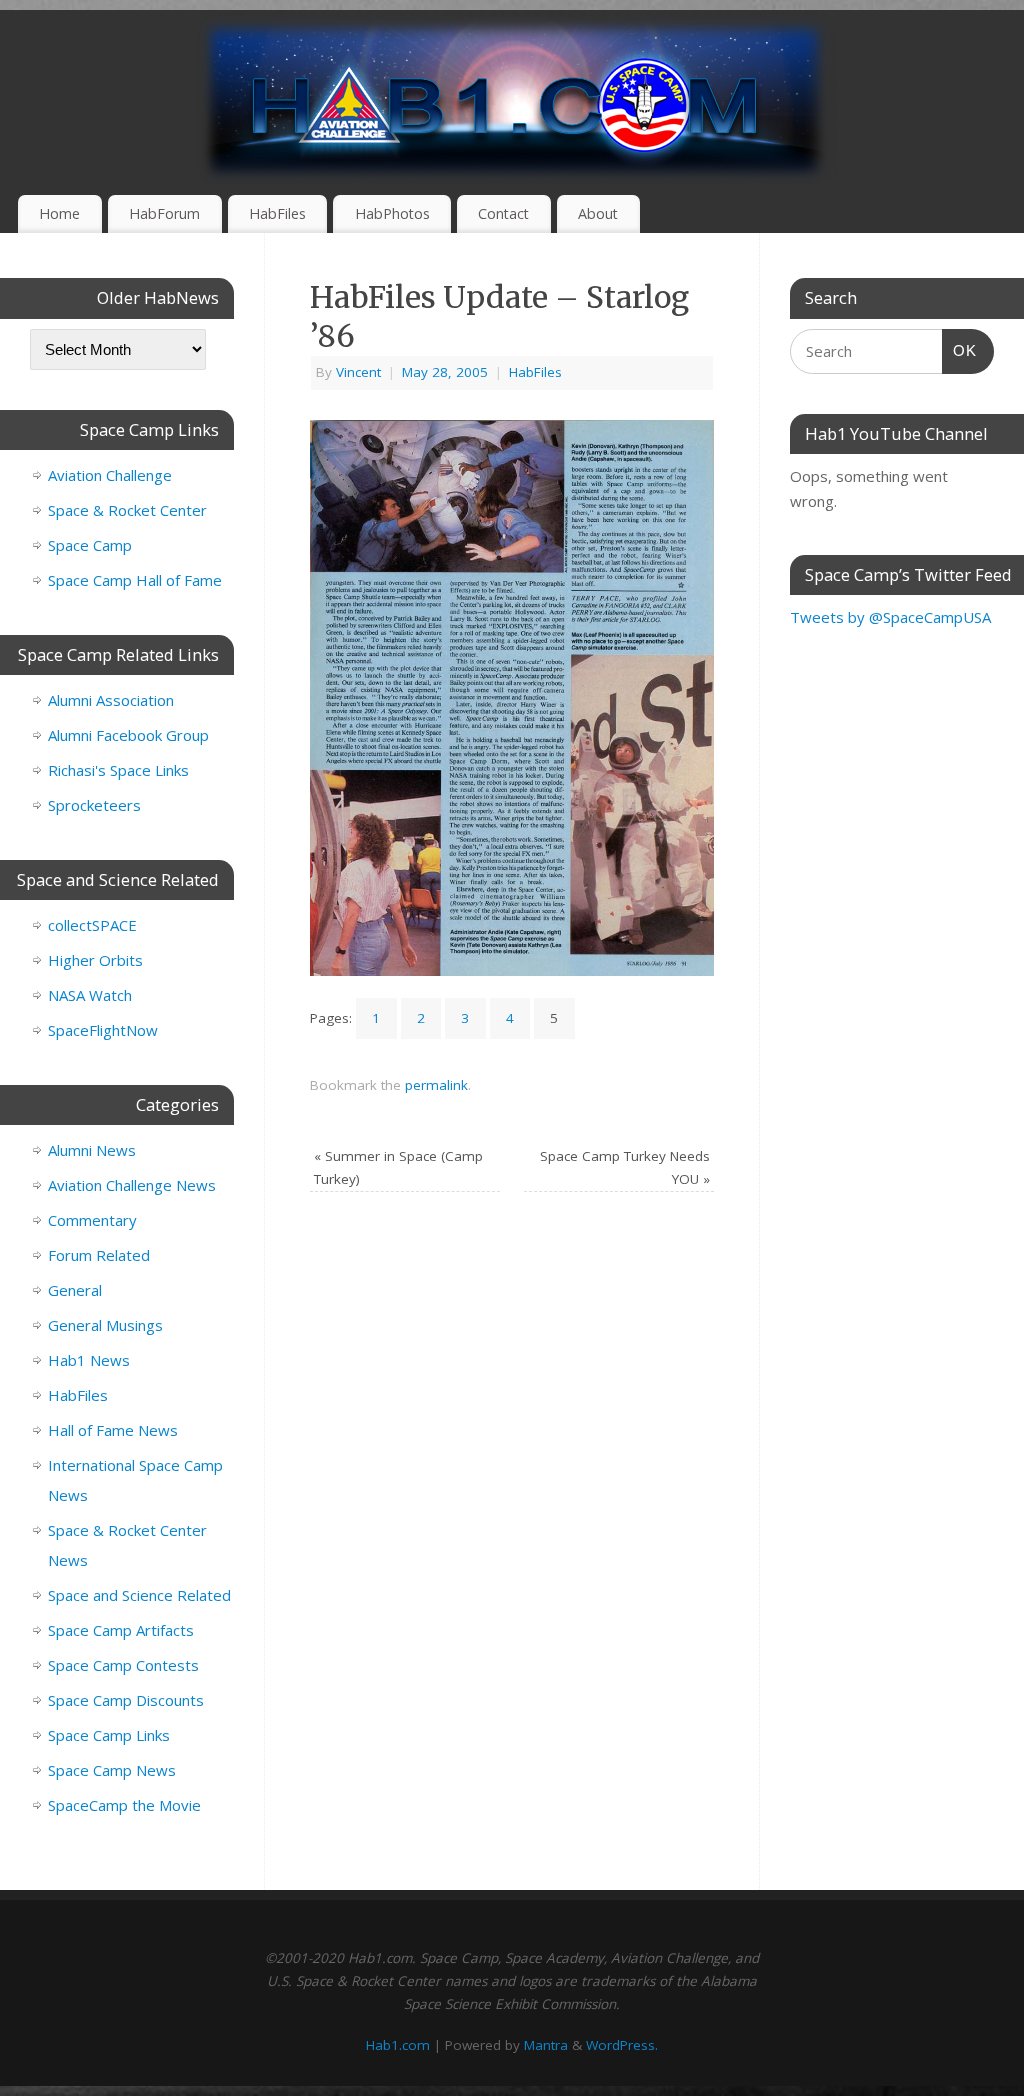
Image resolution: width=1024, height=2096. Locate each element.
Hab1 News (89, 1360)
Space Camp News (112, 1770)
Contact (503, 213)
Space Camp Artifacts (121, 1630)
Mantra (546, 2045)
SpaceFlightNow (103, 1030)
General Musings (105, 1325)
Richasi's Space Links (118, 770)
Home (59, 213)
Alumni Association (111, 700)
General (75, 1290)
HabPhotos (392, 213)
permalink (436, 1085)
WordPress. (622, 2045)
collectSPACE (92, 925)
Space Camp (90, 545)
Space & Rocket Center (127, 510)
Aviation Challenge (110, 475)
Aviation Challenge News (132, 1185)
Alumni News (92, 1150)
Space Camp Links (109, 1735)
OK (960, 350)
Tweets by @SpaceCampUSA (890, 617)
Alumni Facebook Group (128, 735)
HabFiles (277, 213)
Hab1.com (398, 2045)
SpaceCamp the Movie (124, 1805)
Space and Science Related (139, 1595)
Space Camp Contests (123, 1665)
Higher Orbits (95, 960)
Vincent (358, 372)
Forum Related (99, 1255)
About (598, 213)
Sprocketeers (94, 805)
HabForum (164, 213)
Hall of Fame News (113, 1430)
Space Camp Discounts (126, 1700)
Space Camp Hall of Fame (135, 580)
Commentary (92, 1220)
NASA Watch (90, 995)
